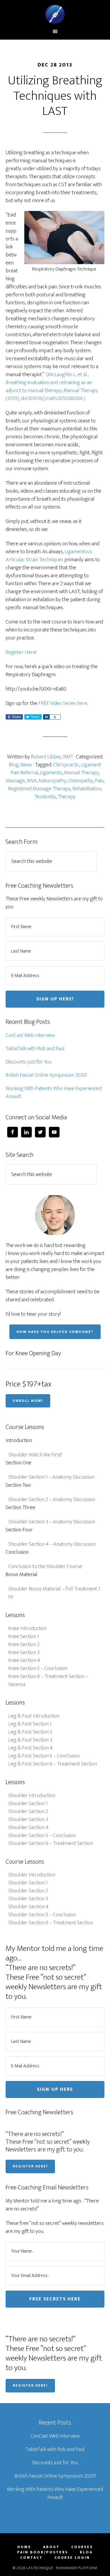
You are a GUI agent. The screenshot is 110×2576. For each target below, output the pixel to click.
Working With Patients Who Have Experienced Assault (54, 1092)
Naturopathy (52, 781)
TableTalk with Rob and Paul (35, 1049)
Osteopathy (81, 781)
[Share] (46, 717)
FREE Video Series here (63, 703)
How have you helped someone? (55, 1332)
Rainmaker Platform (77, 2568)
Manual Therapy (81, 773)
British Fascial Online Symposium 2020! (46, 1075)
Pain (99, 781)
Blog (14, 765)
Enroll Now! (28, 1401)
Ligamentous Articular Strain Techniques (49, 556)
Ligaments (51, 773)
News (26, 765)
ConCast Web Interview (30, 1035)
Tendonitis (45, 797)
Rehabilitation (87, 789)
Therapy (67, 797)
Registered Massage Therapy (39, 789)
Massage (15, 781)
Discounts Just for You (29, 1062)
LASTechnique (55, 14)
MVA (32, 781)
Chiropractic (66, 765)
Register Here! (21, 652)
